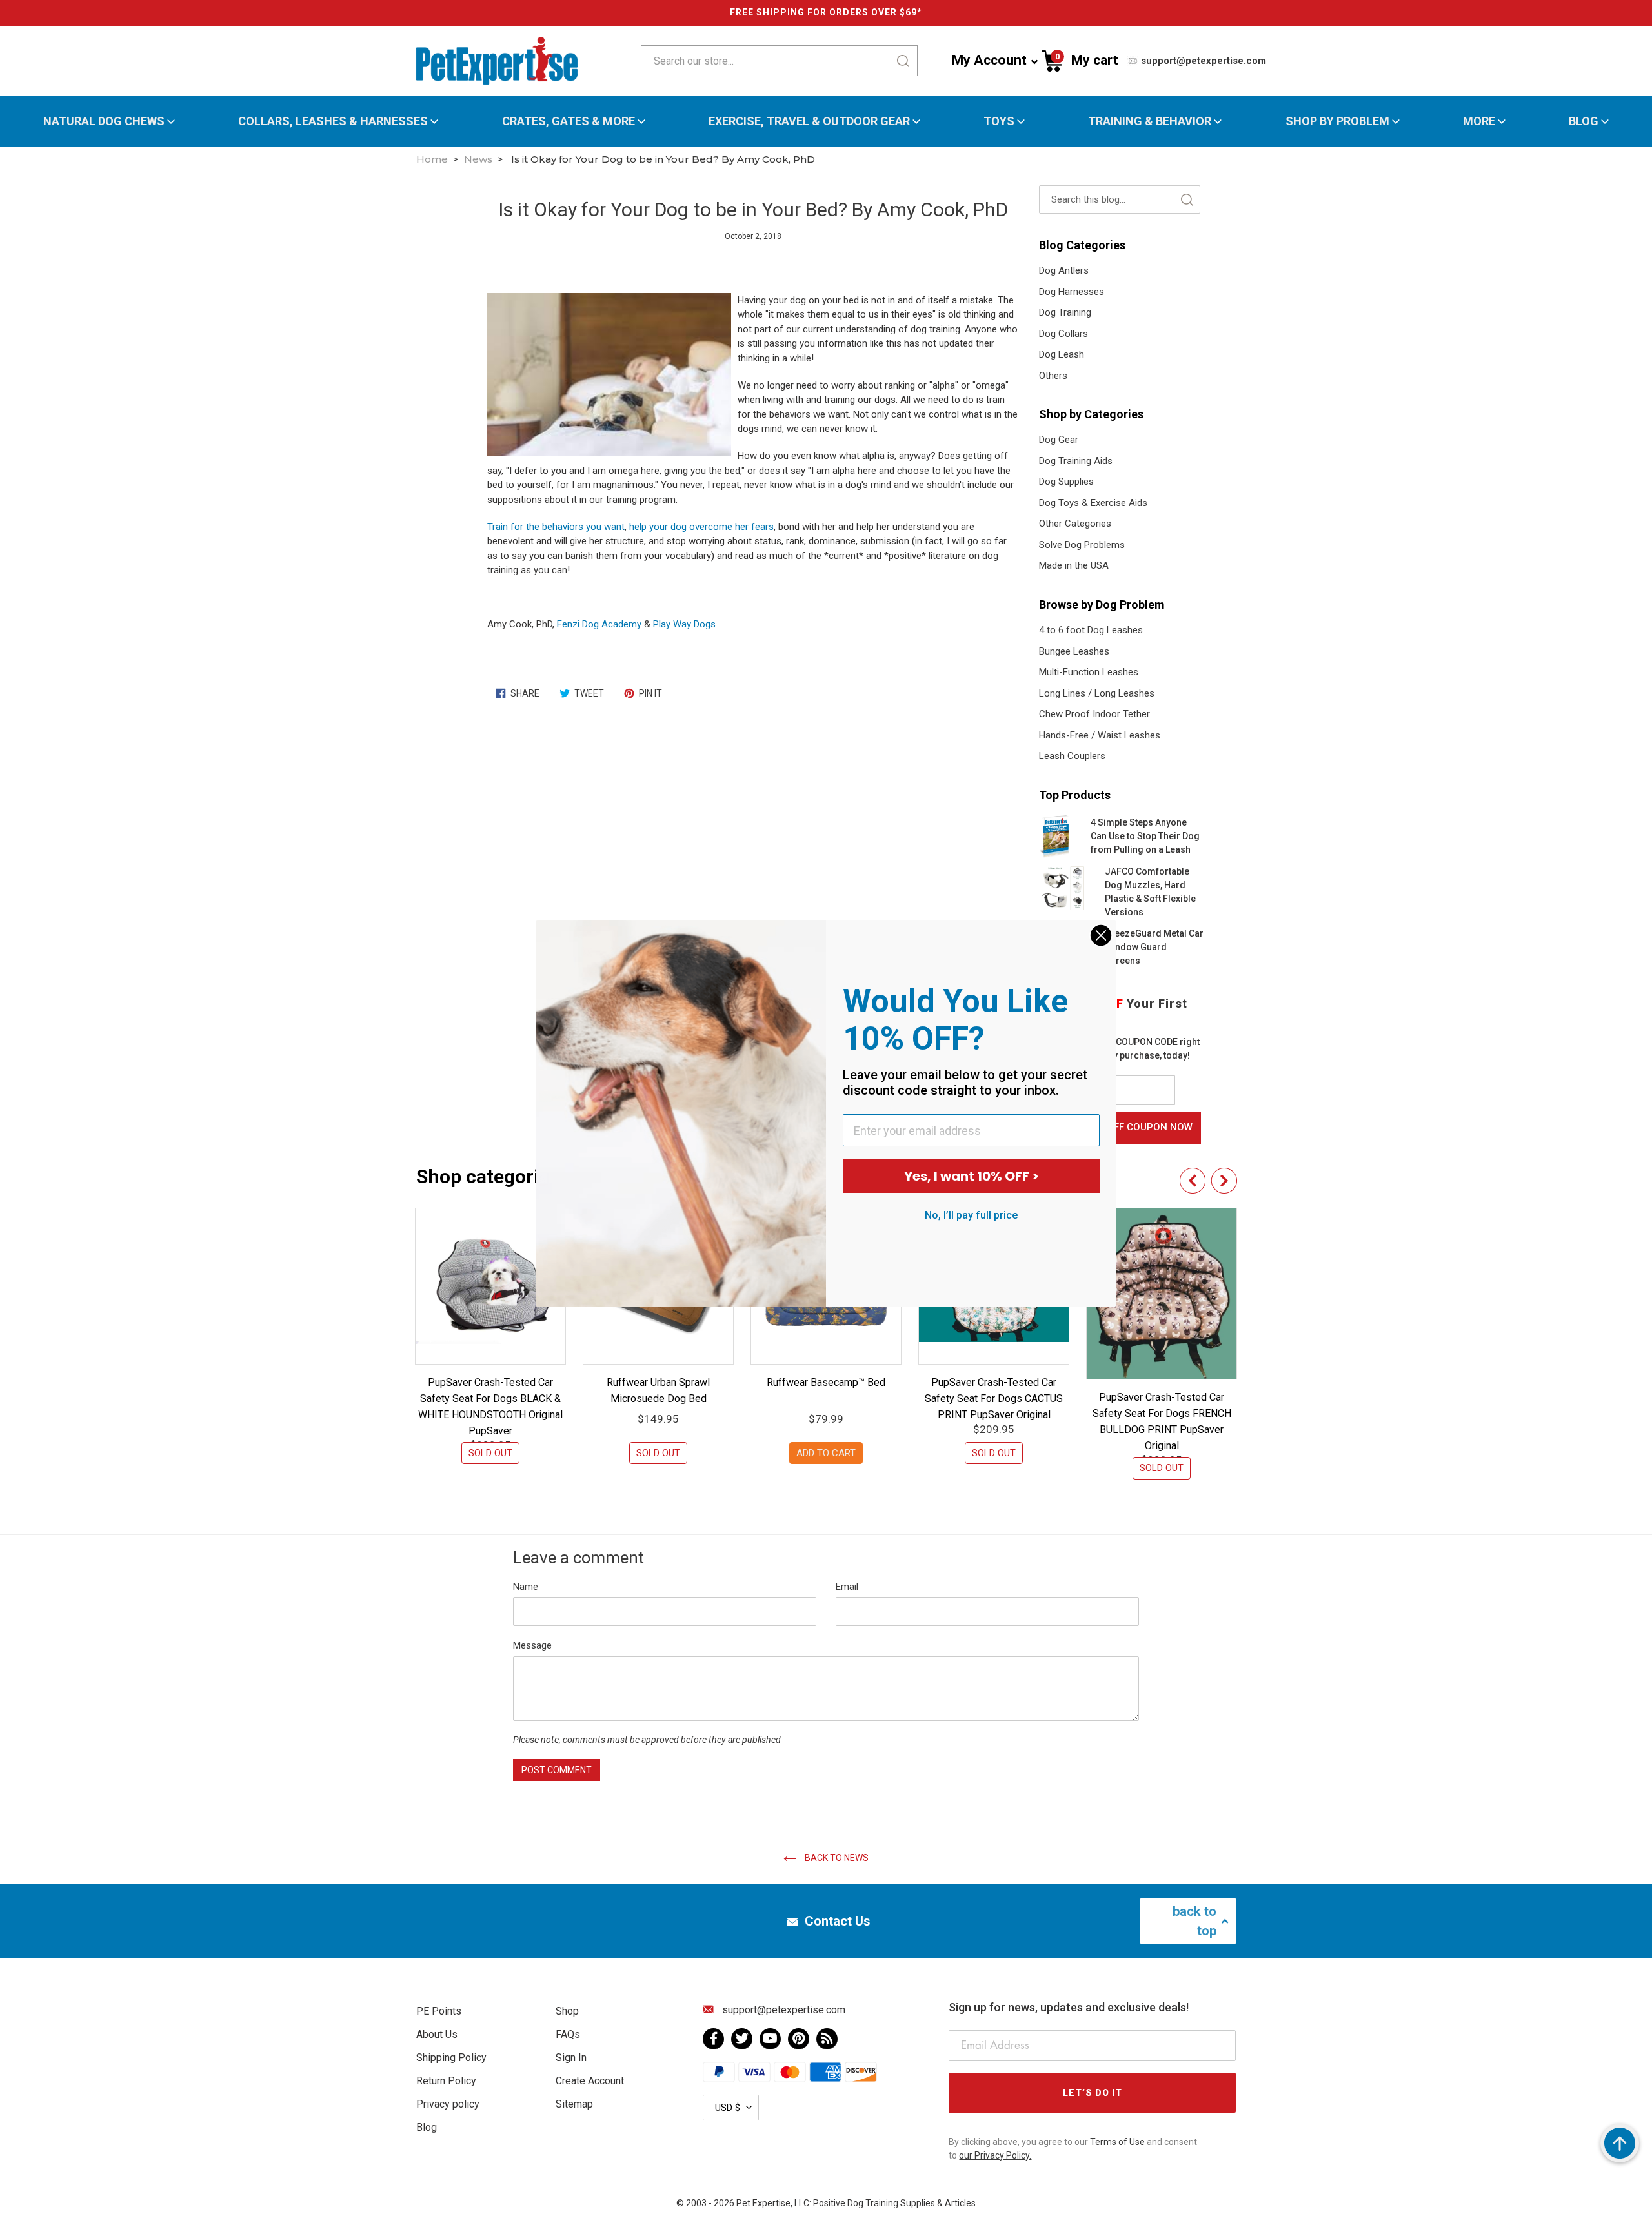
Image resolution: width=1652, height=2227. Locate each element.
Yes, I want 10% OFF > (972, 1176)
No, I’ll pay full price (971, 1215)
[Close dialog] (1101, 935)
